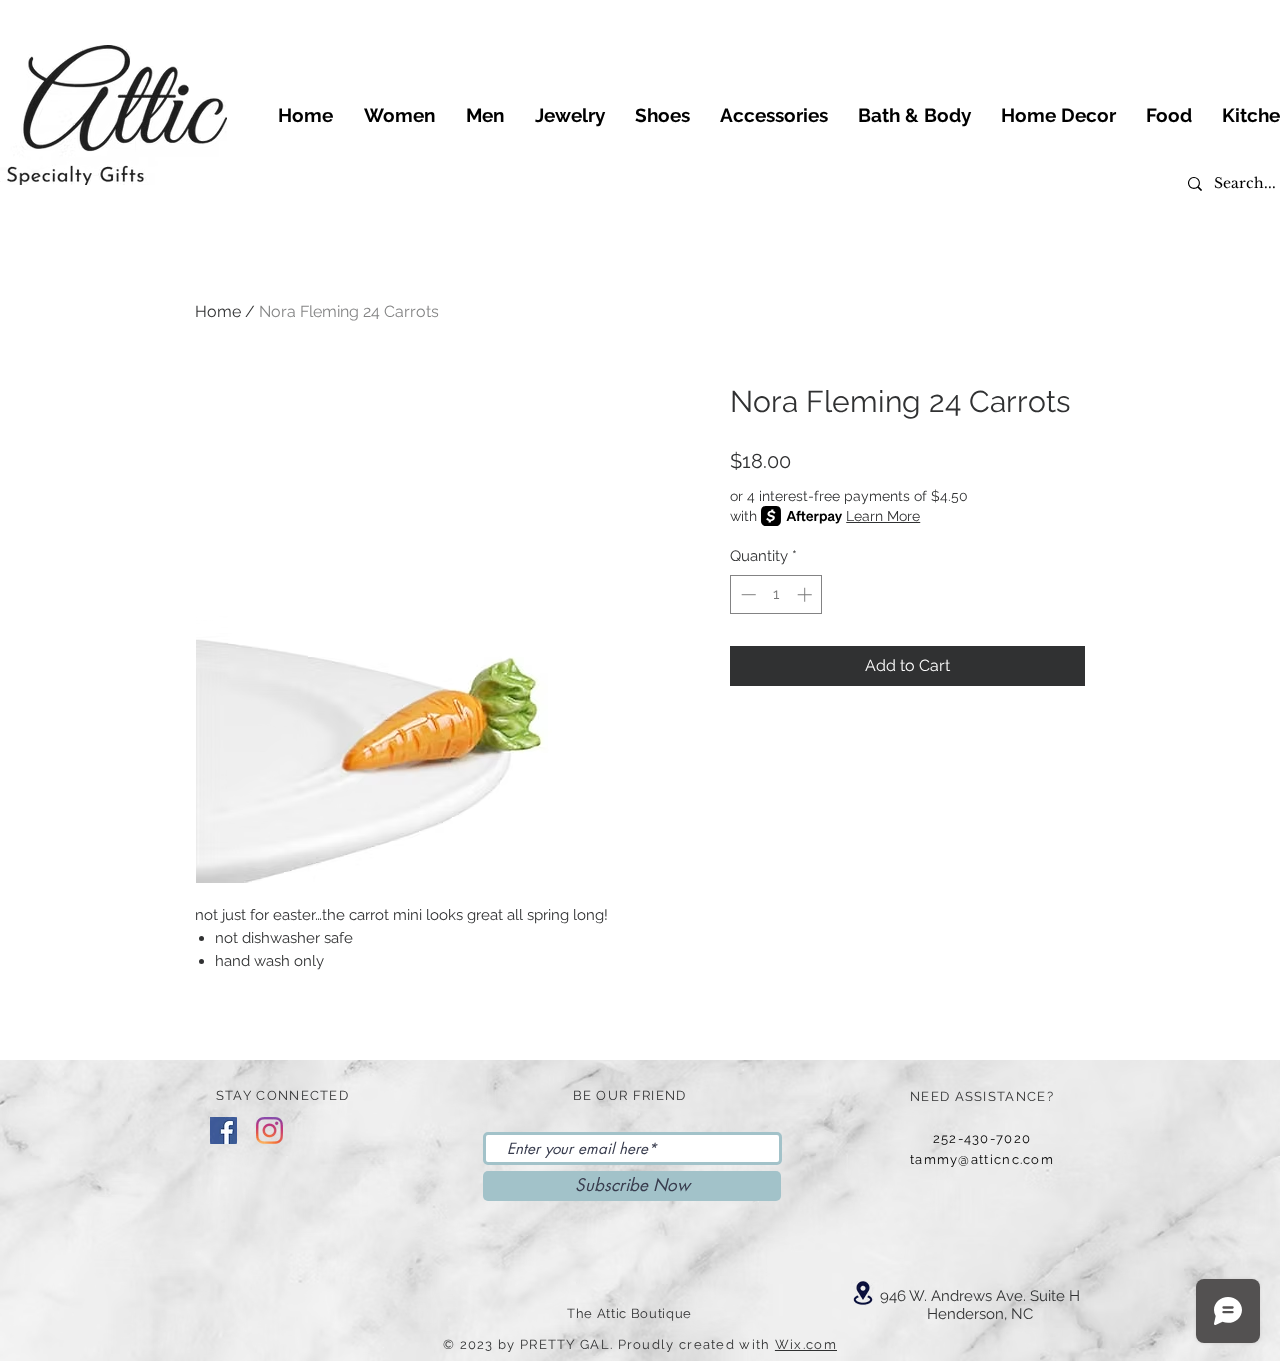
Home (218, 311)
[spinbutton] (776, 594)
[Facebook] (223, 1130)
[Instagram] (269, 1130)
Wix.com (806, 1344)
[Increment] (806, 594)
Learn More (883, 516)
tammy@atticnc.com (982, 1159)
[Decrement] (746, 594)
